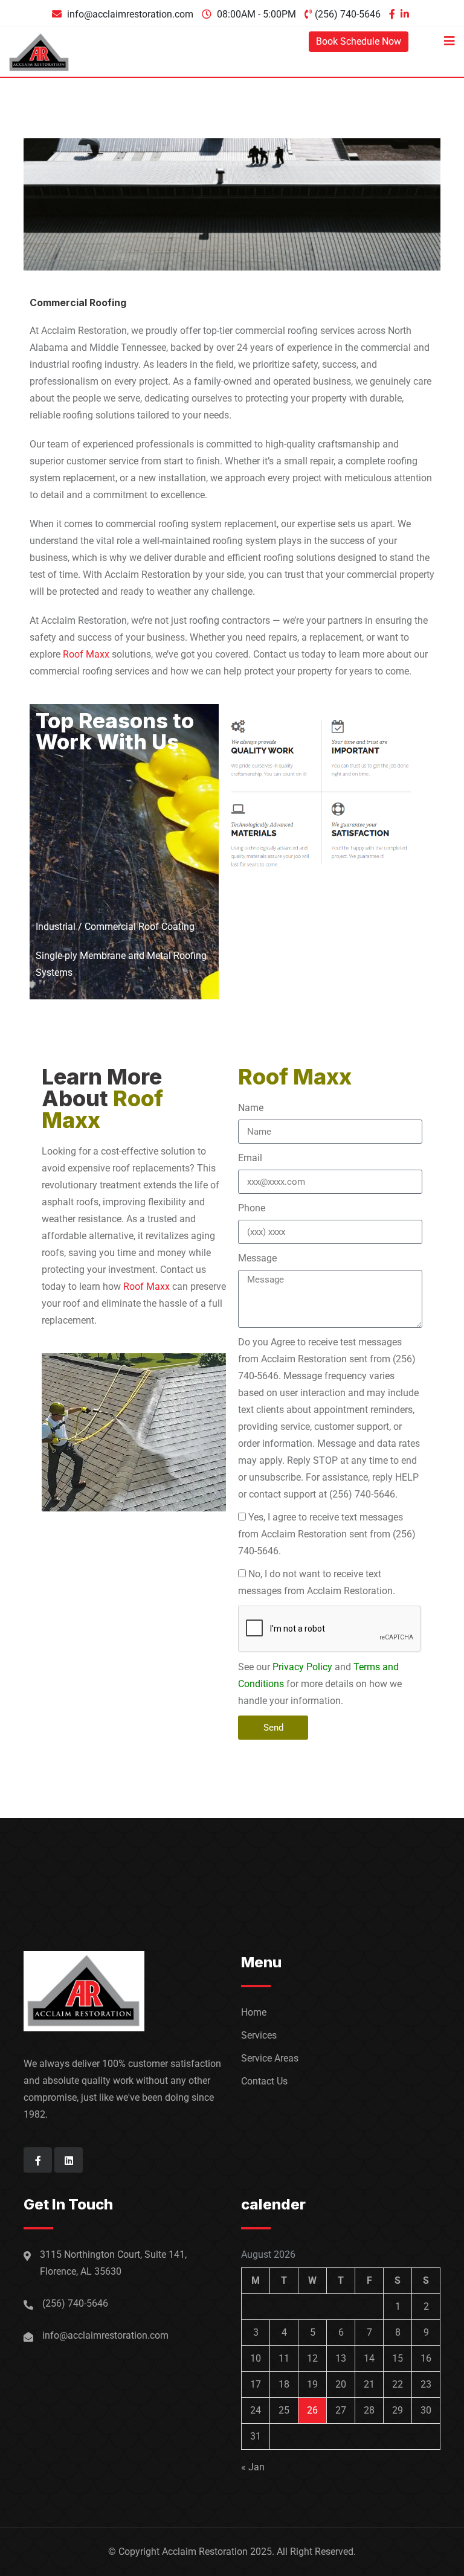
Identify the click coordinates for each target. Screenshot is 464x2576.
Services (259, 2035)
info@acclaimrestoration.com (130, 14)
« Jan (253, 2467)
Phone (252, 1208)
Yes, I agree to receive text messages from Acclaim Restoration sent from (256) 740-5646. (327, 1534)
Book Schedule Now (359, 41)
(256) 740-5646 (348, 14)
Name (251, 1108)
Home (254, 2012)
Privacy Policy (302, 1667)
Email (250, 1158)
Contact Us (264, 2081)
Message (257, 1258)
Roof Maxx (86, 654)
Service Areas (270, 2058)
